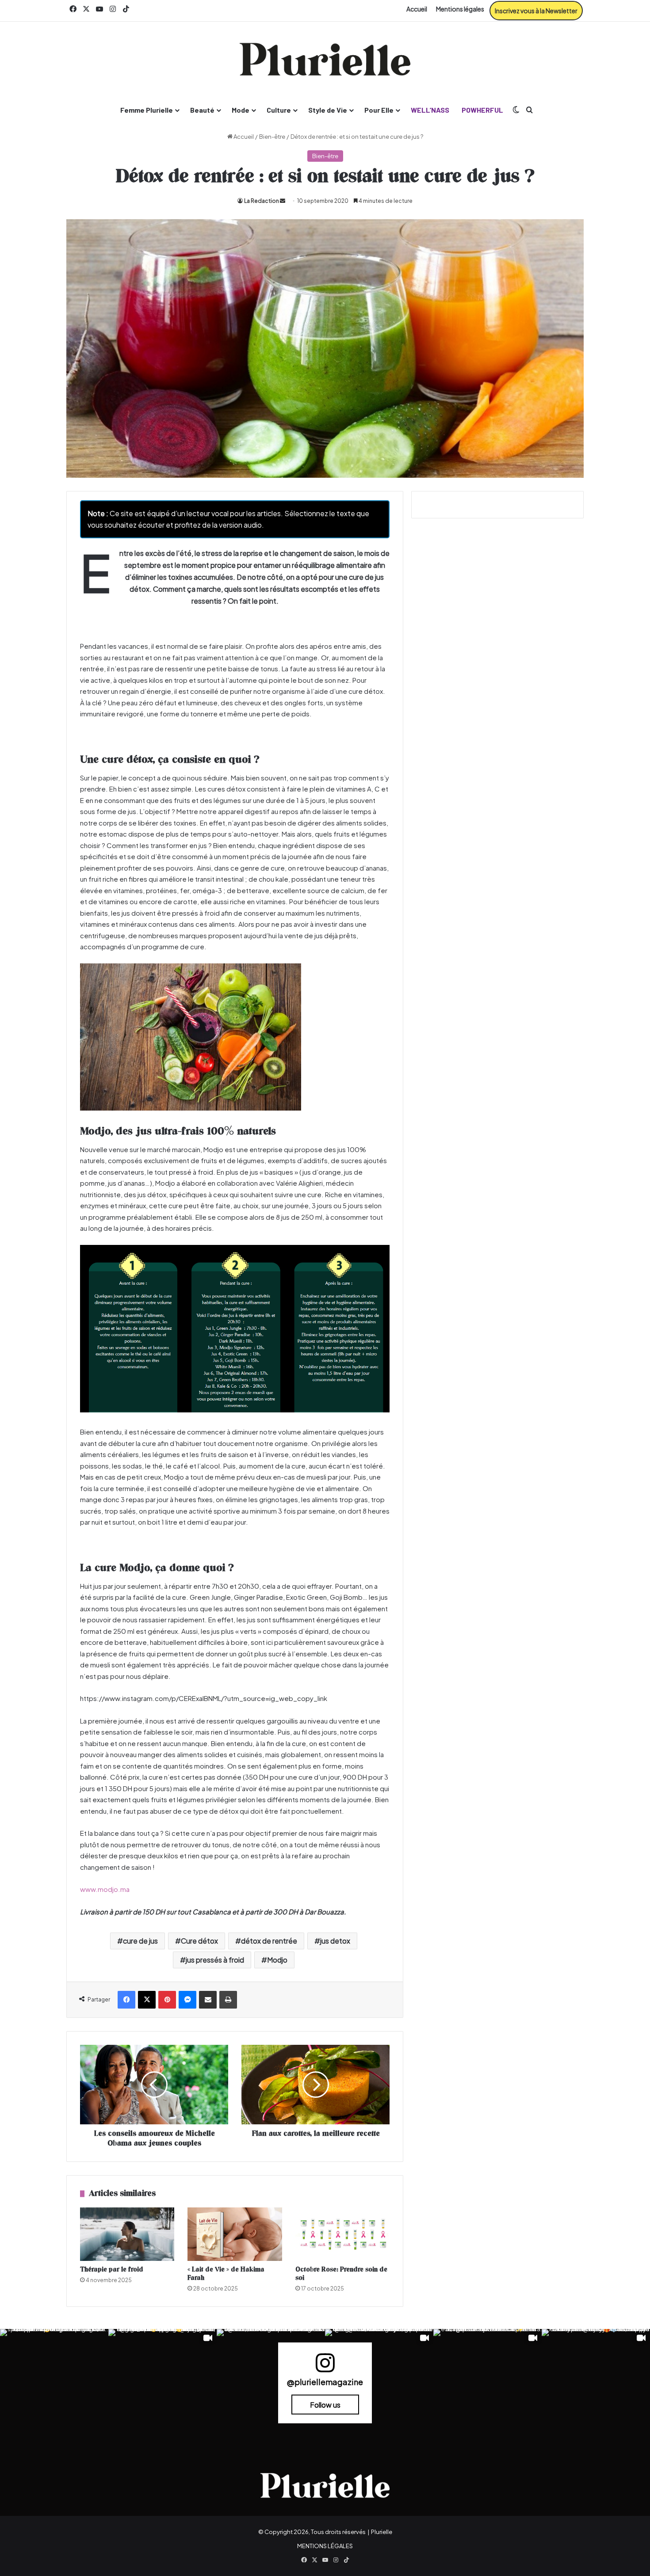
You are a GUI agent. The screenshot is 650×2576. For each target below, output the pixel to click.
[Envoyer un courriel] (283, 201)
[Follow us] (325, 2367)
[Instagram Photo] (54, 2383)
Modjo (277, 1960)
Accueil (417, 9)
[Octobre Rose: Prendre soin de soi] (342, 2234)
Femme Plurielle (147, 110)
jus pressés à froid (215, 1960)
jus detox (335, 1941)
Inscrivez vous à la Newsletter (536, 11)
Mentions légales (460, 9)
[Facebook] (126, 2000)
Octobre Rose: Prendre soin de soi (341, 2274)
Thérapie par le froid (112, 2270)
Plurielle (382, 2532)
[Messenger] (187, 2000)
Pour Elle (379, 110)
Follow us (325, 2405)
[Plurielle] (325, 59)
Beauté (202, 110)
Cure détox (199, 1941)
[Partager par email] (208, 2000)
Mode (241, 110)
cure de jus (140, 1941)
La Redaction (262, 201)
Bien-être (272, 137)
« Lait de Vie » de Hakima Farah (226, 2274)
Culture (279, 110)
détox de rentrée (269, 1941)
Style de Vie (328, 110)
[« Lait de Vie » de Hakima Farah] (235, 2234)
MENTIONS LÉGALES (325, 2546)
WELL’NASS (430, 110)
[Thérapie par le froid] (127, 2234)
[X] (147, 2000)
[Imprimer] (228, 2000)
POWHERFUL (482, 110)
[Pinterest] (167, 2000)
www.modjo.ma (105, 1889)
